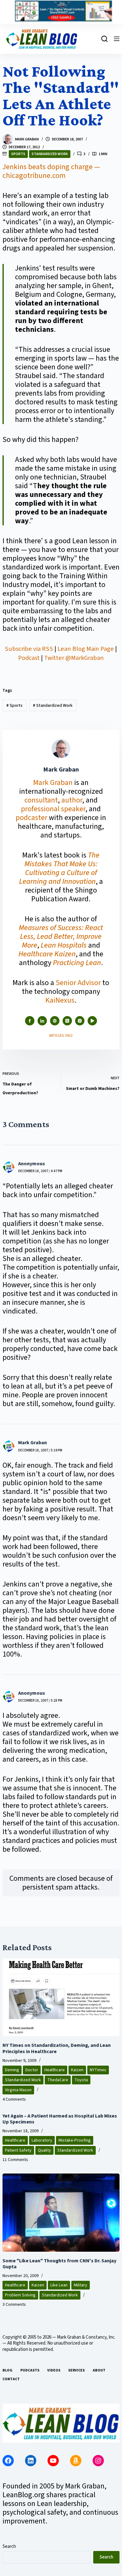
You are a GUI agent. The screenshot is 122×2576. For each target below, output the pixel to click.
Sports (18, 154)
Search (9, 2546)
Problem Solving (20, 2295)
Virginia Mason (18, 2090)
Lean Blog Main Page (86, 649)
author (72, 800)
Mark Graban (54, 783)
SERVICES (76, 2371)
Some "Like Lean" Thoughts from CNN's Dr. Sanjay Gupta (59, 2264)
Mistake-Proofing (75, 2140)
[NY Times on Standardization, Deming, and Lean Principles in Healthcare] (61, 1997)
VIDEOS (54, 2371)
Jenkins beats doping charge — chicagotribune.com (51, 171)
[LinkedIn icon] (42, 1021)
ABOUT (99, 2371)
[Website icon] (55, 1021)
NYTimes (98, 2070)
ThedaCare (58, 2080)
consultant (41, 800)
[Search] (104, 39)
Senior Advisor (78, 983)
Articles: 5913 (61, 1036)
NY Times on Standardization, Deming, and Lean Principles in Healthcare (57, 2048)
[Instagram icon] (80, 1021)
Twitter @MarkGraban (74, 658)
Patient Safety (18, 2150)
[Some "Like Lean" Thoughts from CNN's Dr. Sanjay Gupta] (61, 2213)
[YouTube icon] (92, 1021)
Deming (12, 2070)
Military (81, 2285)
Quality (44, 2150)
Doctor (32, 2070)
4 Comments (14, 2099)
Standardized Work (50, 154)
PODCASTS (30, 2371)
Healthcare (55, 2070)
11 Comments (15, 2160)
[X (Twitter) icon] (67, 1021)
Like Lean (59, 2285)
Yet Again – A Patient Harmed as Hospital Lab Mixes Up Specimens (60, 2119)
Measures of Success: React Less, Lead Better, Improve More (61, 936)
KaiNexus (60, 1000)
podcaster (31, 818)
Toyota (81, 2080)
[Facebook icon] (30, 1021)
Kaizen (77, 2070)
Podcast (29, 658)
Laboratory (42, 2140)
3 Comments (14, 2305)
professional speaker (53, 809)
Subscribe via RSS (29, 649)
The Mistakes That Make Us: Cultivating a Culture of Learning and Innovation (59, 868)
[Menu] (117, 39)
